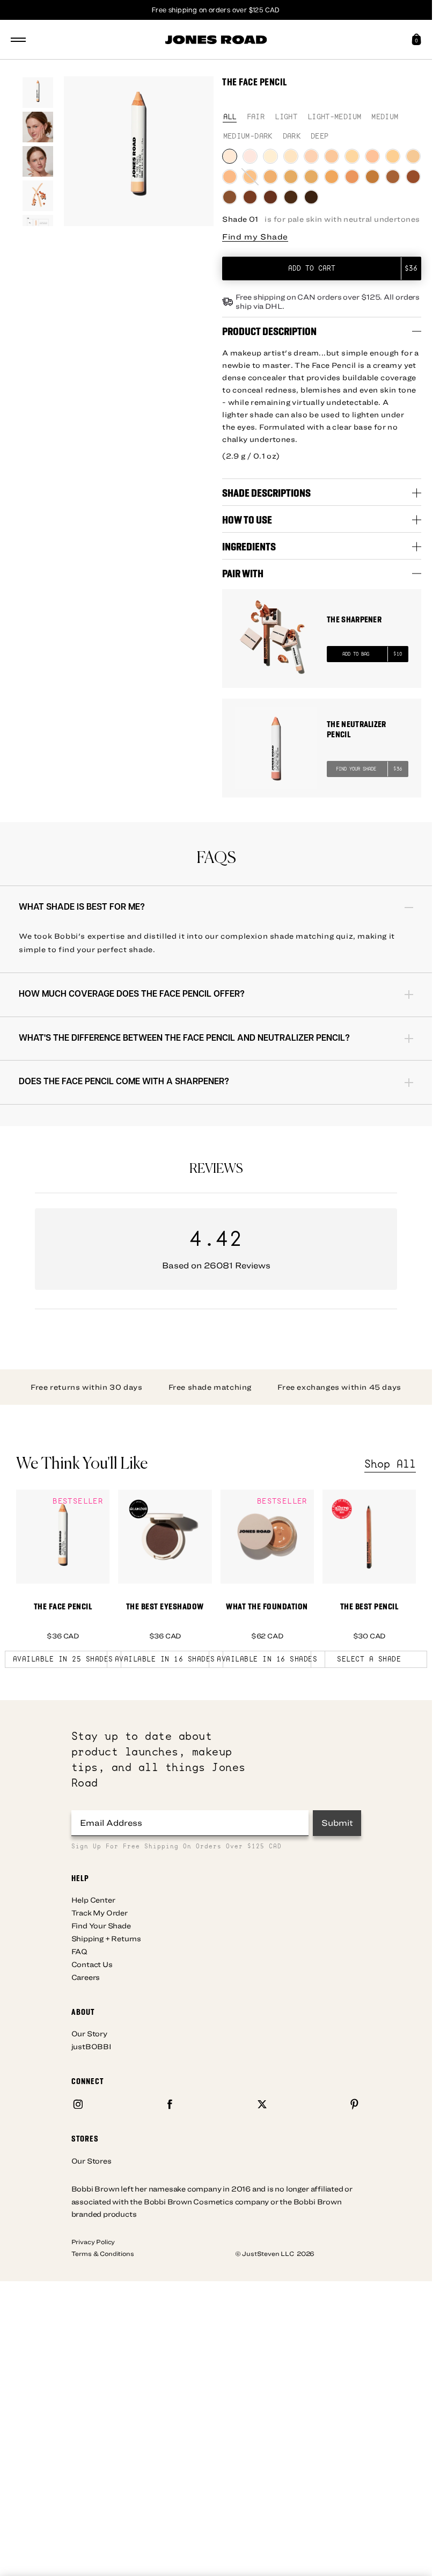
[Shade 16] (332, 177)
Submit (337, 1823)
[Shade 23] (270, 197)
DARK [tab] (292, 137)
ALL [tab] (230, 117)
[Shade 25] (311, 197)
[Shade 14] (291, 177)
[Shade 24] (291, 197)
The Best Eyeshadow (165, 1606)
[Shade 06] (332, 156)
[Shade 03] (270, 156)
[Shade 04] (291, 156)
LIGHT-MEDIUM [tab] (334, 117)
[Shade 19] (393, 177)
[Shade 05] (311, 156)
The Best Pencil (369, 1606)
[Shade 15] (311, 177)
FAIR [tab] (256, 117)
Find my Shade (255, 237)
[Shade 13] (270, 177)
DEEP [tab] (320, 137)
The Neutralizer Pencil (357, 729)
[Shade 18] (372, 177)
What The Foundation (267, 1606)
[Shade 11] (230, 177)
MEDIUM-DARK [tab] (248, 137)
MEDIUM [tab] (385, 117)
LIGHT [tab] (286, 117)
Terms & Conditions (103, 2253)
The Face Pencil (63, 1606)
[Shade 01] (230, 156)
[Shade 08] (372, 156)
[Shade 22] (250, 197)
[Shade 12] (250, 177)
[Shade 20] (413, 177)
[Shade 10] (413, 156)
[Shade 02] (250, 156)
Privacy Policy (93, 2241)
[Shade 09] (393, 156)
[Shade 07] (352, 156)
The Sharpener (354, 619)
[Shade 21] (230, 197)
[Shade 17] (352, 177)
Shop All (390, 1464)
